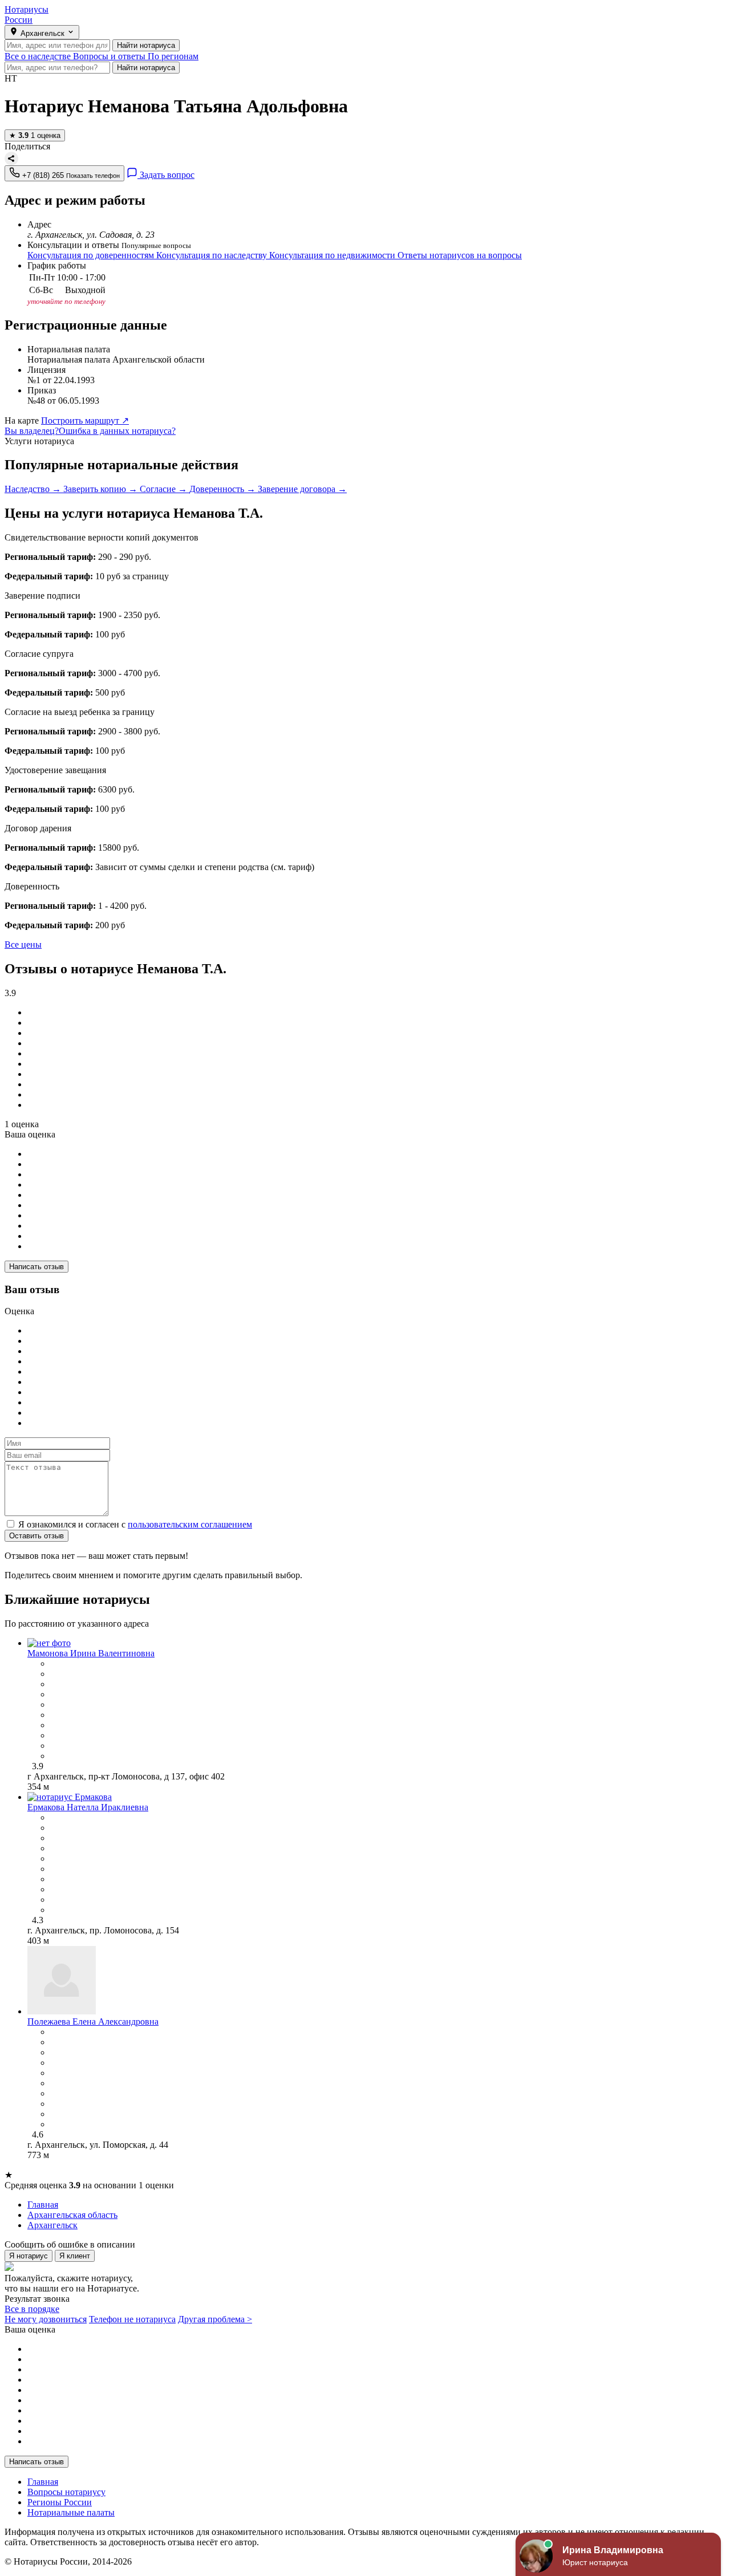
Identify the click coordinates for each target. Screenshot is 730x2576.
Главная (43, 2482)
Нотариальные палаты (71, 2512)
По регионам (173, 56)
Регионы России (60, 2502)
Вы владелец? (32, 431)
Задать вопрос (166, 175)
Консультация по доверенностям (92, 255)
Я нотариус (29, 2256)
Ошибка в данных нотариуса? (117, 431)
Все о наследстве (39, 56)
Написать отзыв (36, 1267)
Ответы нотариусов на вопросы (460, 255)
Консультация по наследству (213, 255)
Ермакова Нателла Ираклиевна (88, 1807)
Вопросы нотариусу (66, 2492)
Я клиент (75, 2256)
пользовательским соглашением (190, 1524)
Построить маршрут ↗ (85, 420)
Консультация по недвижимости (333, 255)
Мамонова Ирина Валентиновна (91, 1653)
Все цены (23, 944)
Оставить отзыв (36, 1536)
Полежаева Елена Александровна (93, 2022)
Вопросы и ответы (110, 56)
